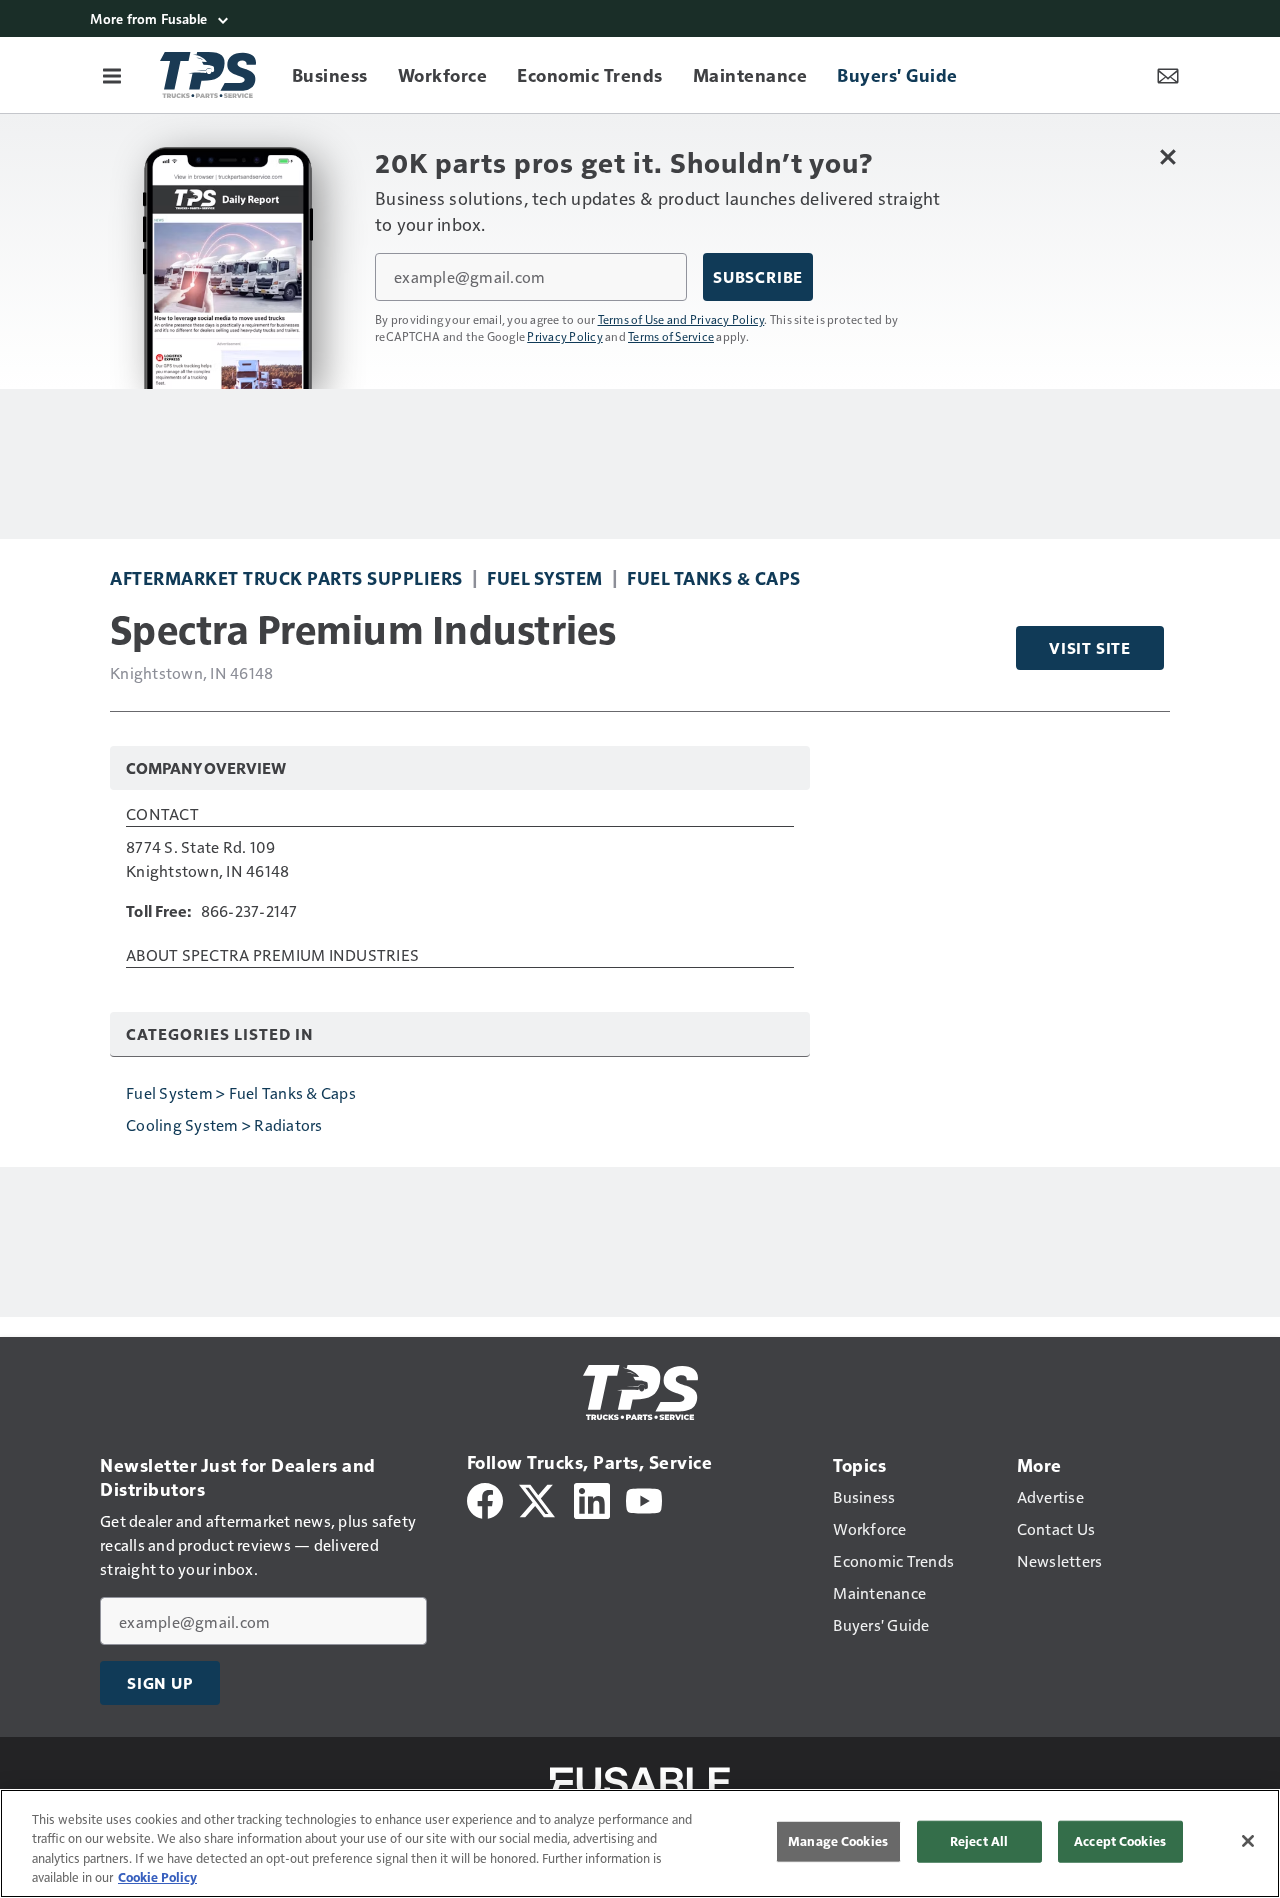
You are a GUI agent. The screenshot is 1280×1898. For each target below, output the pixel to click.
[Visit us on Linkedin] (592, 1498)
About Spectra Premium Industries (272, 956)
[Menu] (112, 75)
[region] (640, 1843)
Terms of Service (671, 336)
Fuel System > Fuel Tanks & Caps (241, 1092)
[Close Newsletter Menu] (1167, 156)
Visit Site (1090, 648)
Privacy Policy (565, 336)
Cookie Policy (157, 1877)
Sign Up (160, 1683)
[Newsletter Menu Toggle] (1168, 75)
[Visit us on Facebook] (485, 1498)
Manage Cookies (838, 1841)
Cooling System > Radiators (224, 1124)
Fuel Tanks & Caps (714, 577)
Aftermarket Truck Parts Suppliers (286, 577)
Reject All (979, 1841)
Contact (162, 815)
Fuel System (545, 577)
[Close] (1248, 1841)
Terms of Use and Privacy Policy (681, 319)
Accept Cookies (1120, 1841)
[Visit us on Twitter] (538, 1498)
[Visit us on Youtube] (644, 1498)
